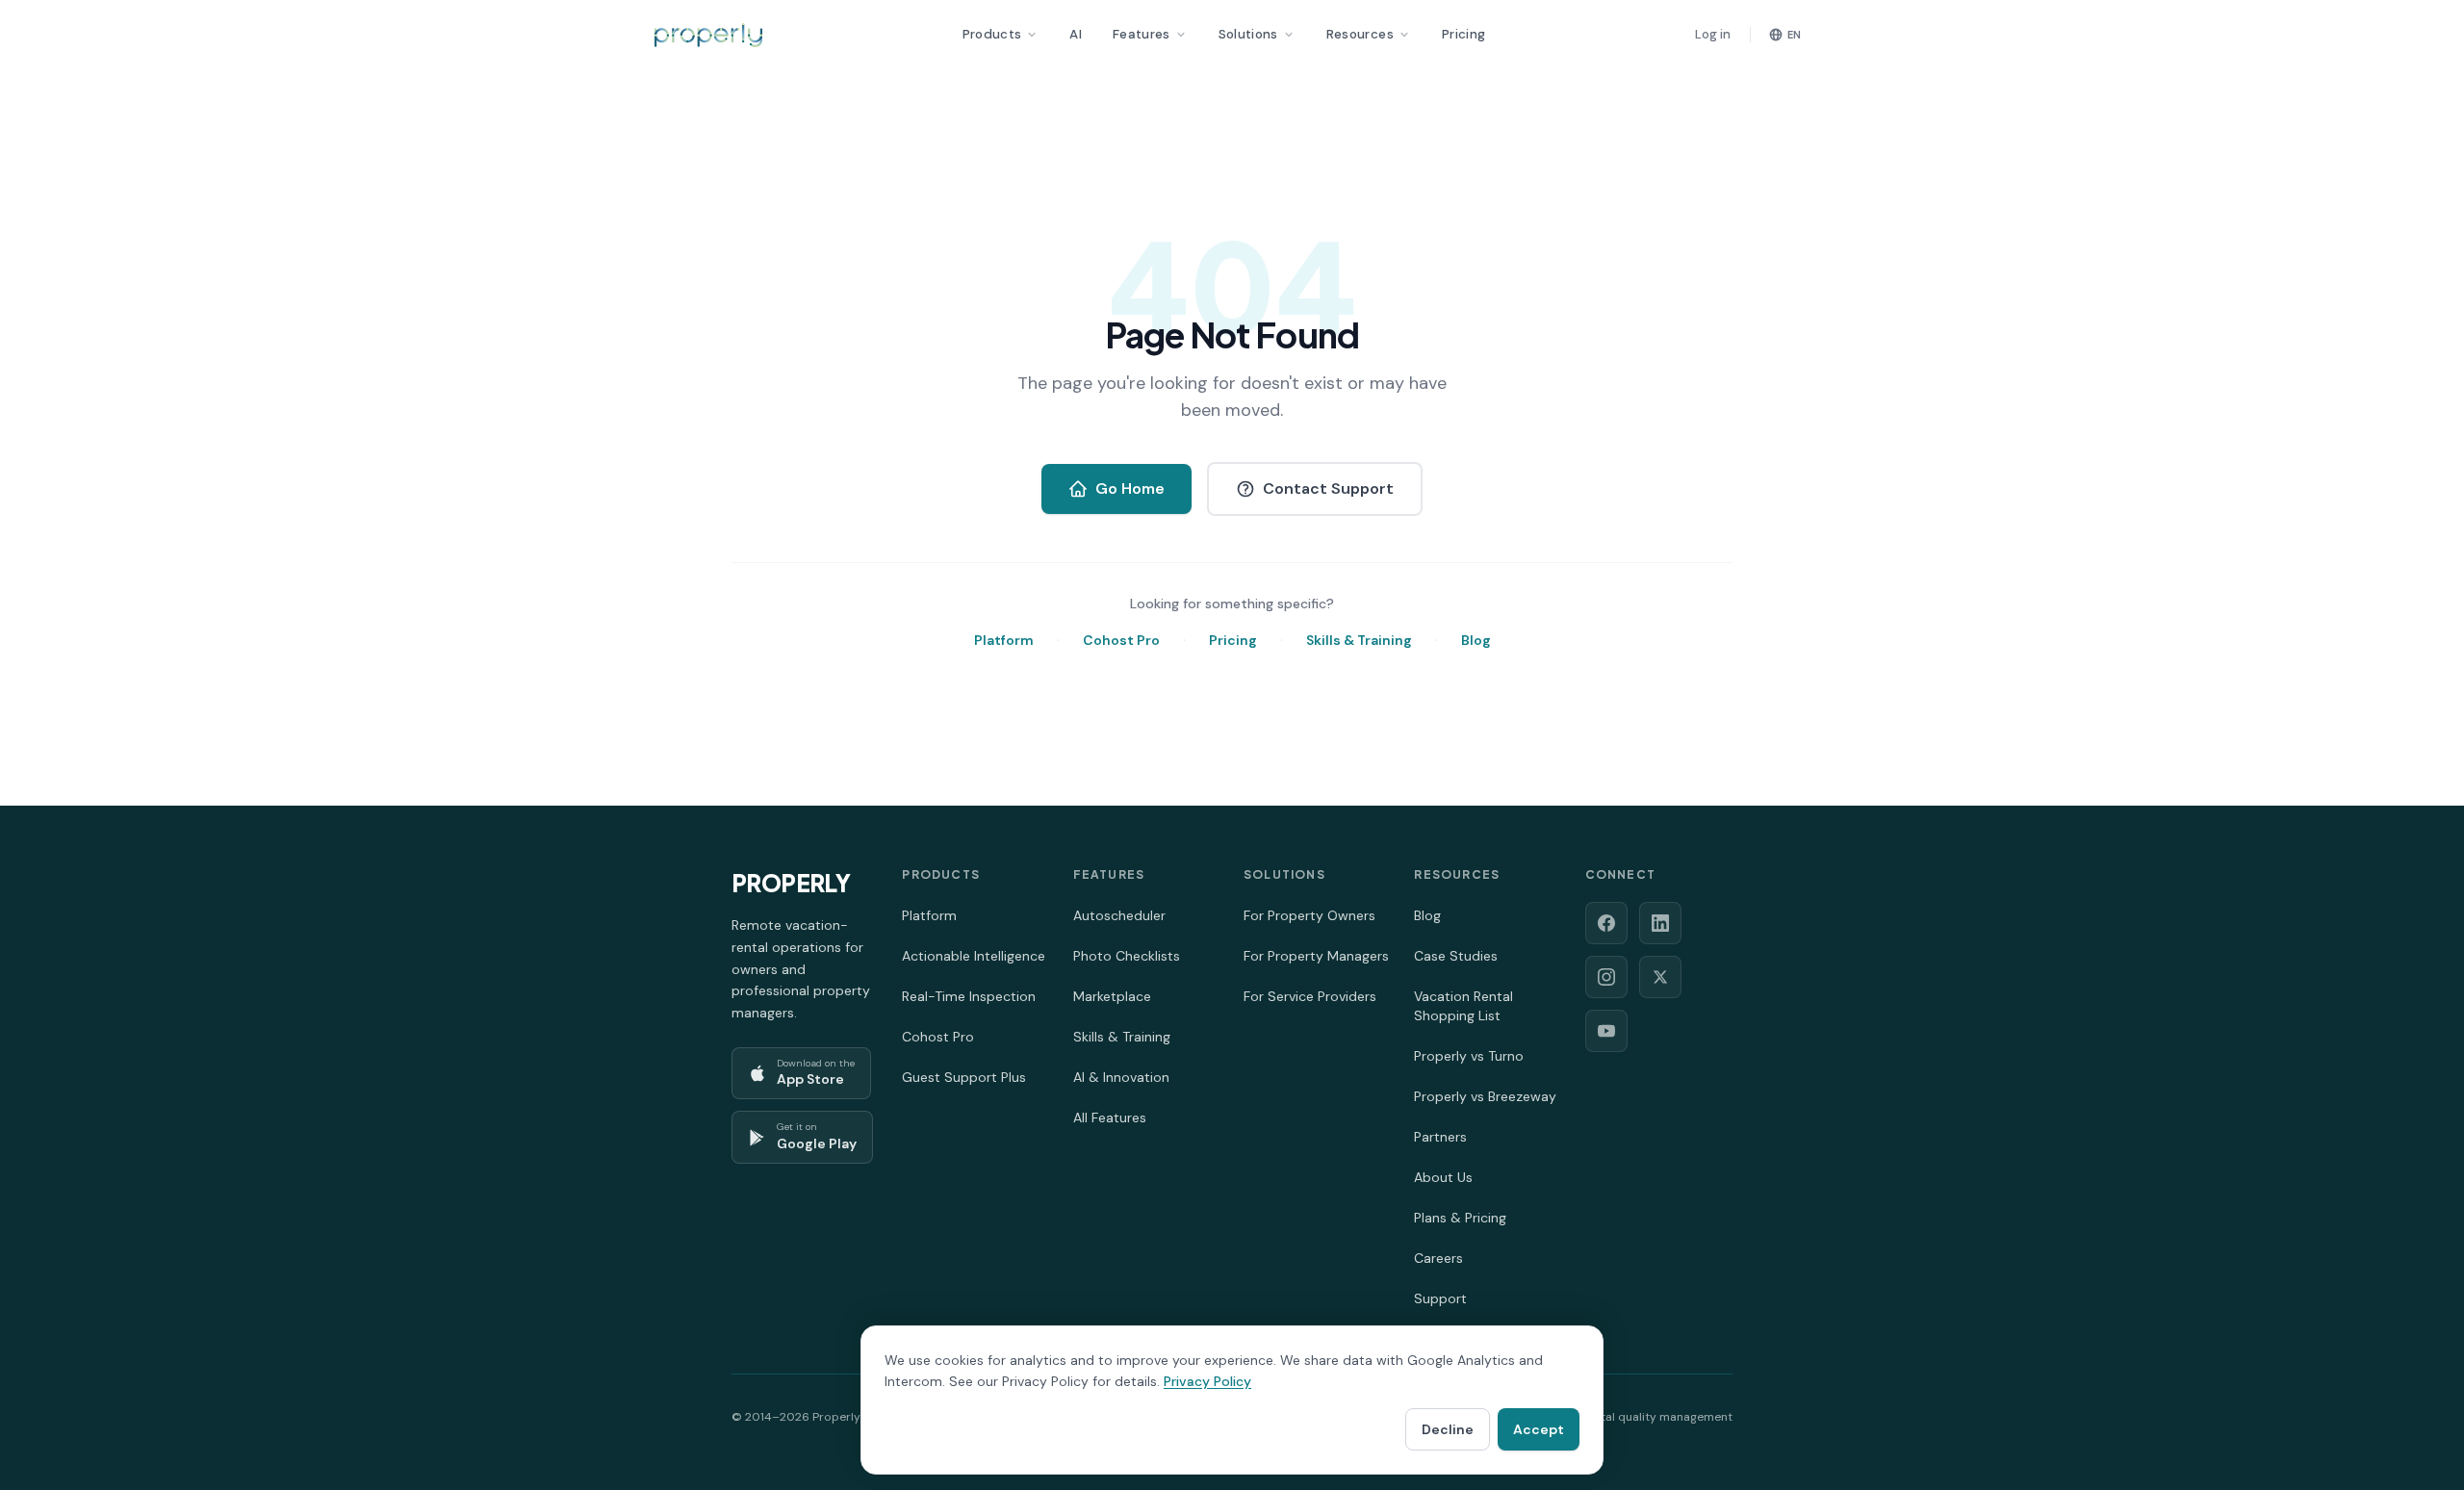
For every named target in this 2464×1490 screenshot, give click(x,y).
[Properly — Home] (708, 35)
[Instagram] (1606, 977)
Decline (1448, 1429)
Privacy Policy (1207, 1381)
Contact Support (1328, 488)
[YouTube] (1606, 1031)
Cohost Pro (1121, 640)
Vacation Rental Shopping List (1463, 1006)
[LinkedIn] (1660, 923)
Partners (1440, 1137)
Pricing (1463, 34)
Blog (1476, 640)
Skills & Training (1359, 640)
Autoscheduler (1119, 915)
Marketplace (1112, 996)
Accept (1539, 1429)
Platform (1004, 640)
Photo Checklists (1127, 956)
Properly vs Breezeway (1485, 1096)
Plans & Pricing (1460, 1218)
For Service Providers (1310, 996)
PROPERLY (791, 883)
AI (1076, 34)
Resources (1360, 34)
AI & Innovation (1121, 1077)
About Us (1443, 1177)
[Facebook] (1606, 923)
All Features (1110, 1117)
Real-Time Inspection (969, 996)
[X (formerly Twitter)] (1660, 977)
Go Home (1130, 488)
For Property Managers (1316, 956)
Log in (1713, 34)
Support (1440, 1298)
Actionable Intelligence (974, 956)
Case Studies (1456, 956)
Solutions (1248, 34)
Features (1142, 34)
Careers (1438, 1258)
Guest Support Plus (964, 1077)
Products (992, 34)
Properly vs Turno (1469, 1056)
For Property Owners (1309, 915)
